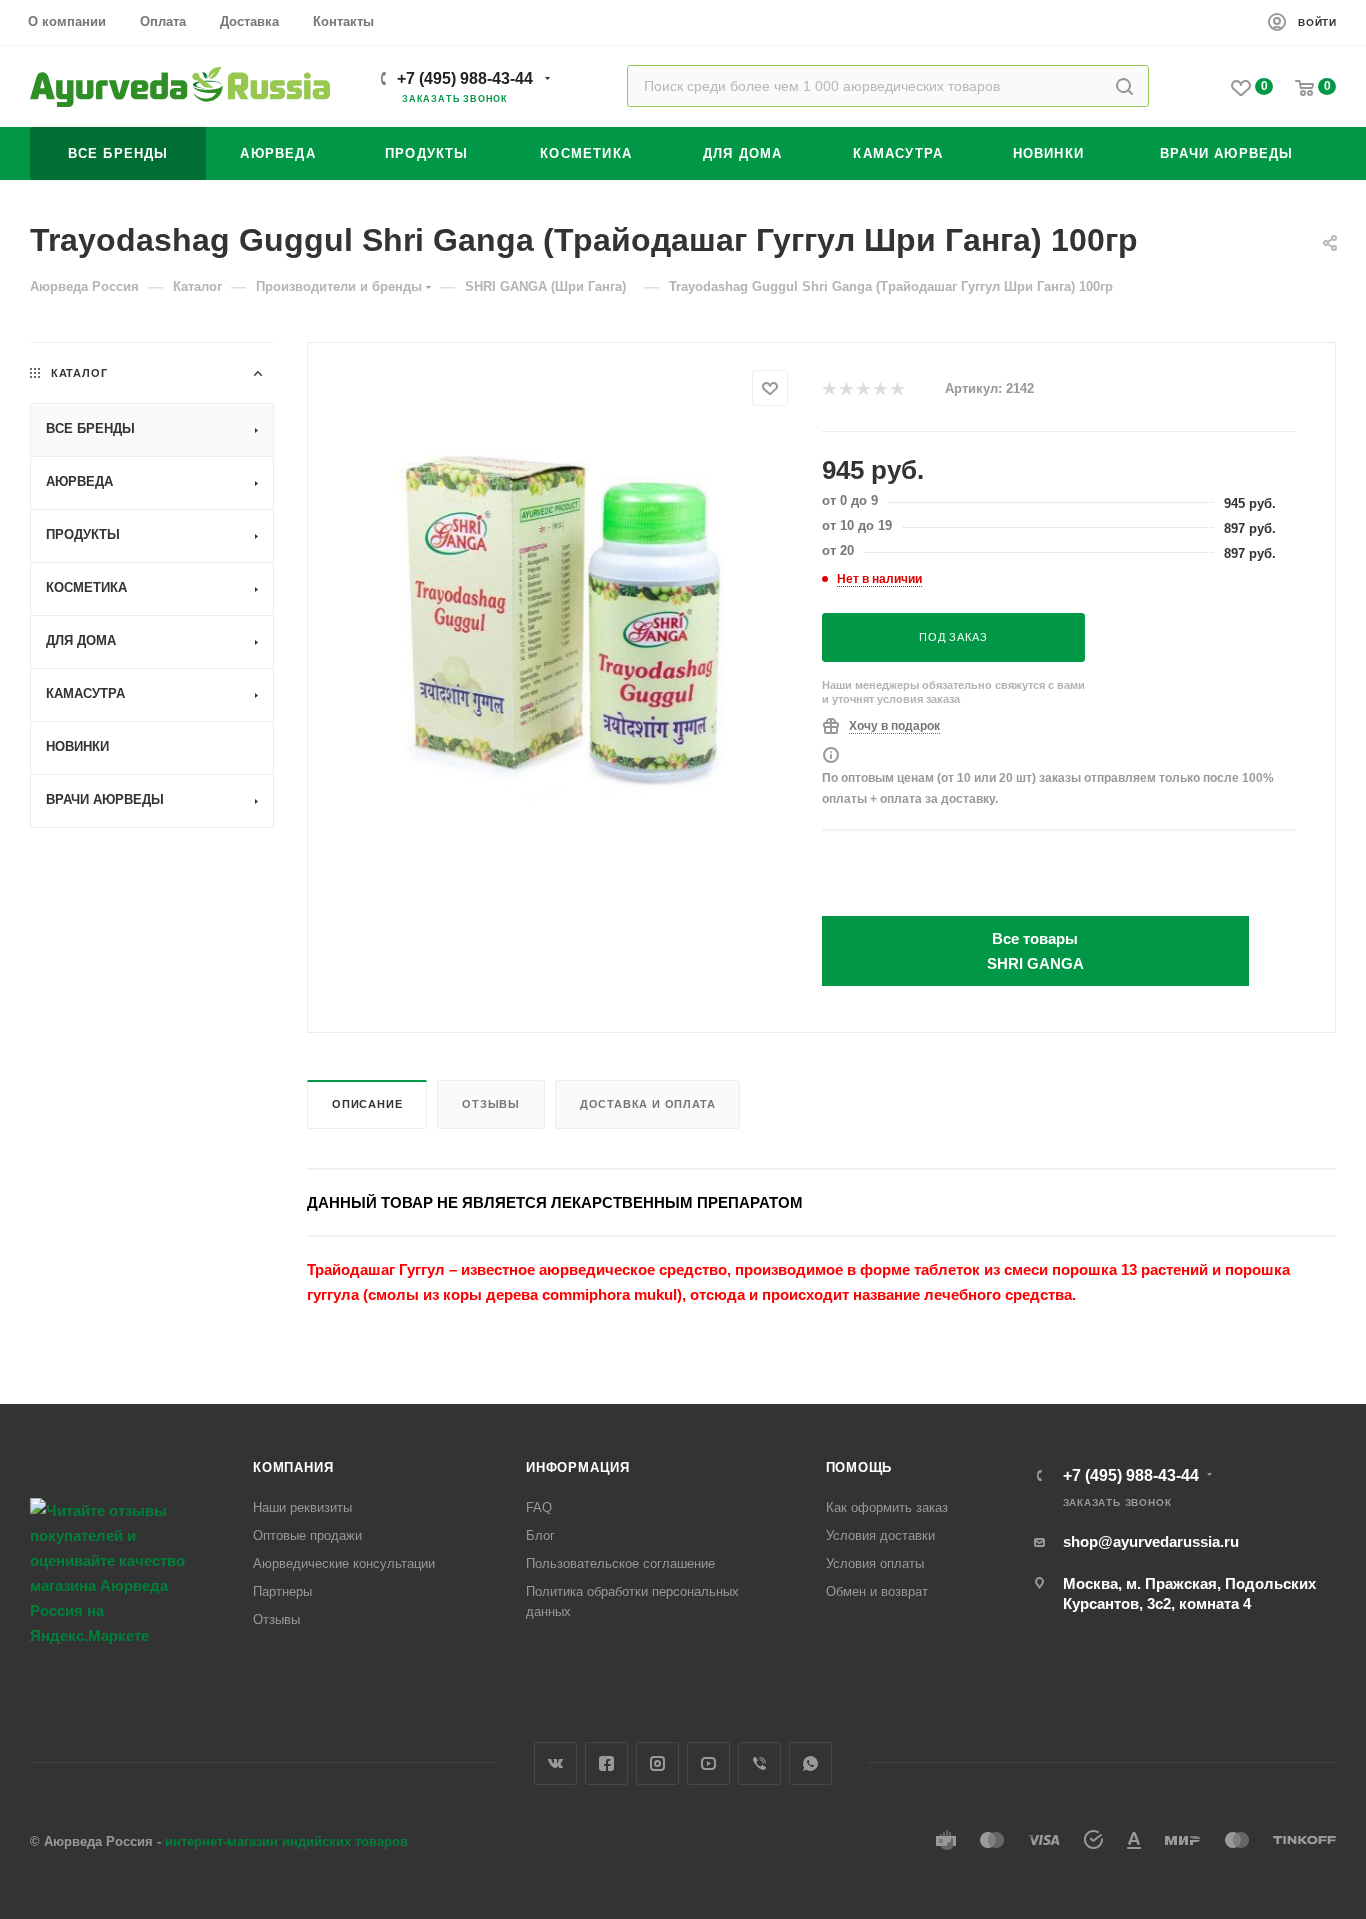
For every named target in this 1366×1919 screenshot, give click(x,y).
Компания (293, 1467)
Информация (578, 1467)
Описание (367, 1104)
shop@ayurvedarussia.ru (1151, 1541)
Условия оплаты (875, 1563)
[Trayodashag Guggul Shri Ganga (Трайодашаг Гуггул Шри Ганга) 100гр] (565, 620)
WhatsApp (810, 1763)
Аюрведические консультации (344, 1563)
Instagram (657, 1763)
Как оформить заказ (887, 1507)
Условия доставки (880, 1535)
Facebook (606, 1763)
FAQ (539, 1507)
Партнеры (282, 1591)
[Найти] (1124, 86)
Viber (759, 1763)
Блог (540, 1535)
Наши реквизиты (302, 1507)
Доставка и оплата (648, 1104)
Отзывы (491, 1104)
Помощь (859, 1467)
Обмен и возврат (877, 1591)
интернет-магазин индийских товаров (286, 1841)
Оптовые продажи (307, 1535)
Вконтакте (555, 1763)
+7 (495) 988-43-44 (465, 78)
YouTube (708, 1763)
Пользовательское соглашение (620, 1563)
